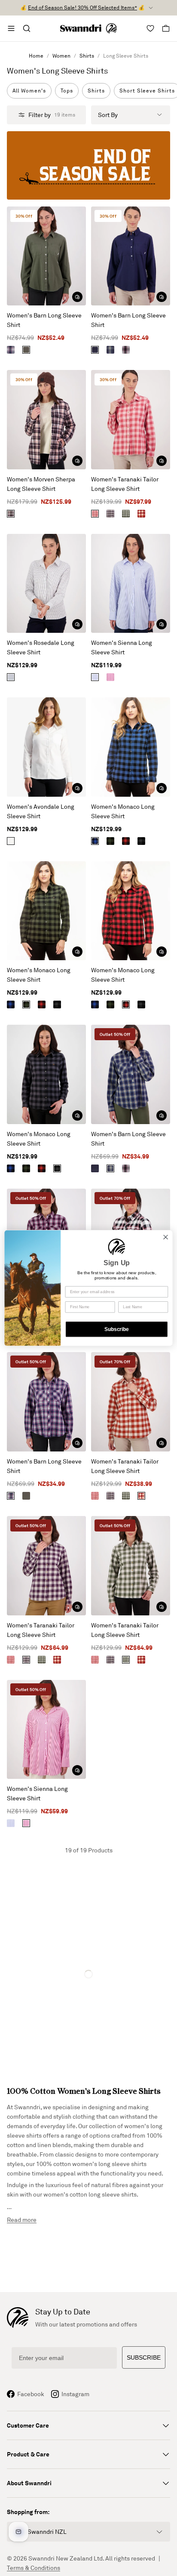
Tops (67, 91)
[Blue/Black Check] (95, 841)
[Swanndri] (88, 28)
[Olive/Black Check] (110, 841)
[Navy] (95, 350)
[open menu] (11, 28)
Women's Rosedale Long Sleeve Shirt (41, 647)
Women (61, 56)
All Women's (29, 91)
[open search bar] (27, 28)
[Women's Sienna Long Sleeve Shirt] (131, 584)
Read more (22, 2220)
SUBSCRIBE (144, 2357)
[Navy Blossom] (11, 350)
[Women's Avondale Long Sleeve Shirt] (46, 747)
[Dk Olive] (26, 350)
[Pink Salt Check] (11, 514)
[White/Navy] (11, 677)
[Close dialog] (166, 1237)
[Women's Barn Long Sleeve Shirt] (46, 256)
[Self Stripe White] (11, 841)
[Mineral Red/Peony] (95, 514)
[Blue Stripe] (95, 677)
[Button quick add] (77, 297)
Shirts (87, 56)
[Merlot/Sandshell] (141, 514)
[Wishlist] (150, 28)
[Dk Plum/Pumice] (110, 514)
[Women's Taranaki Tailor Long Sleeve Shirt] (131, 420)
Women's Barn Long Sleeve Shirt (44, 320)
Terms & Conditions (34, 2568)
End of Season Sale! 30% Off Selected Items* (82, 8)
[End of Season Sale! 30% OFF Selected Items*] (88, 165)
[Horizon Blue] (110, 350)
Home (36, 56)
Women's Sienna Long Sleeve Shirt (122, 647)
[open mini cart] (166, 28)
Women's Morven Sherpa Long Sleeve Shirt (41, 484)
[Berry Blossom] (126, 350)
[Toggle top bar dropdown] (151, 8)
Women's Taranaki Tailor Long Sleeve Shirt (125, 484)
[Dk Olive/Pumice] (126, 514)
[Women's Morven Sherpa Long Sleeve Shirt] (46, 420)
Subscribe (117, 1329)
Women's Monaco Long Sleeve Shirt (123, 811)
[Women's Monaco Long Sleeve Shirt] (131, 747)
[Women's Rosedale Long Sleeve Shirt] (46, 584)
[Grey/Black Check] (141, 841)
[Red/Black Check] (126, 841)
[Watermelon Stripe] (110, 677)
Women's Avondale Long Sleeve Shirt (41, 811)
